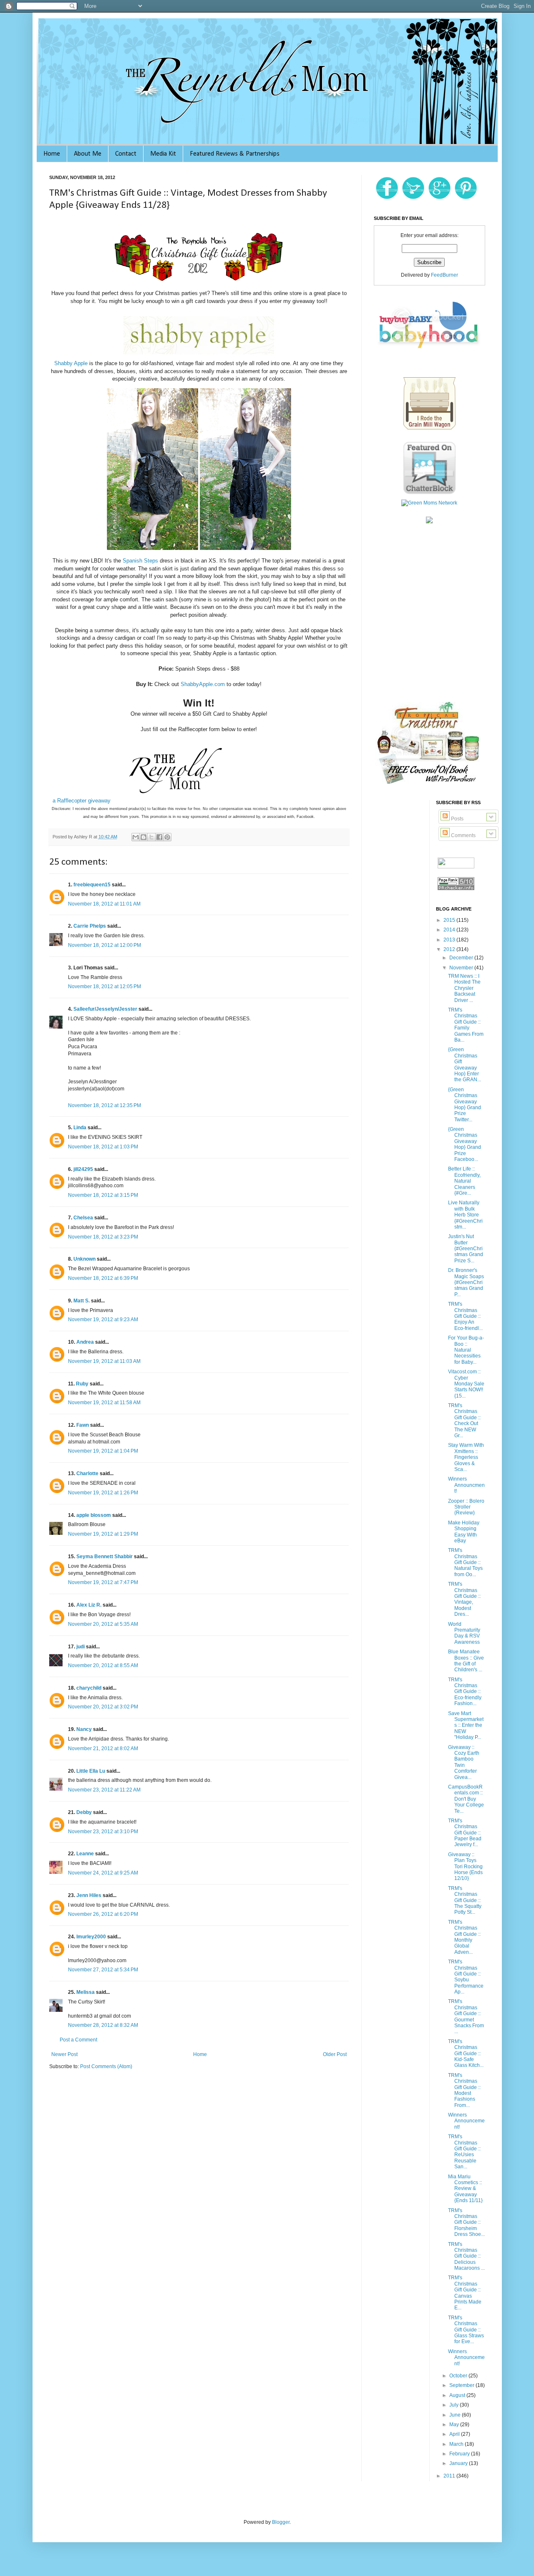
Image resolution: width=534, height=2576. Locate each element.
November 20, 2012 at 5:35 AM (103, 1624)
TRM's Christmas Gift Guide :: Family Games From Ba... (466, 1025)
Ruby (82, 1384)
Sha (59, 363)
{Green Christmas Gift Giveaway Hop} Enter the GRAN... (465, 1065)
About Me (88, 154)
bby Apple (76, 363)
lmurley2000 (91, 1937)
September (462, 2385)
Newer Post (64, 2054)
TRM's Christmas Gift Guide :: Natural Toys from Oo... (465, 1562)
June (456, 2415)
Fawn (83, 1425)
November (462, 968)
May (455, 2425)
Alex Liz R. (89, 1605)
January (459, 2463)
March (457, 2444)
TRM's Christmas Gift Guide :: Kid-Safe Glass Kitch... (466, 2054)
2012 (450, 949)
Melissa (86, 1992)
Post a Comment (78, 2040)
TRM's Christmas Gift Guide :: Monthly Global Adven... (464, 1937)
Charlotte (87, 1473)
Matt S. (82, 1301)
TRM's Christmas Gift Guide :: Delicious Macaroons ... (466, 2256)
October (459, 2376)
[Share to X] (151, 837)
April (455, 2434)
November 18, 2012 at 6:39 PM (103, 1278)
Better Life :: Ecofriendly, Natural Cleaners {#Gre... (464, 1181)
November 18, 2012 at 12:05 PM (105, 986)
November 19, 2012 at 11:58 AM (104, 1403)
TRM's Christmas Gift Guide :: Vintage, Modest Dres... (464, 1599)
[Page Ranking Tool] (456, 890)
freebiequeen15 (92, 885)
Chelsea (83, 1218)
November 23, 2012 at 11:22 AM (104, 1790)
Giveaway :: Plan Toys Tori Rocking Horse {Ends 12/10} (465, 1867)
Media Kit (163, 154)
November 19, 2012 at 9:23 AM (103, 1320)
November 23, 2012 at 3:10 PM (103, 1832)
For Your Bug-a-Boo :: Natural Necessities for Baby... (466, 1350)
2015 (450, 920)
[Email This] (136, 837)
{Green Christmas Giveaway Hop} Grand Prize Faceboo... (465, 1144)
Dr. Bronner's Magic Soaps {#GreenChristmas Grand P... (466, 1282)
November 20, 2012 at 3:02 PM (103, 1707)
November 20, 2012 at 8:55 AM (103, 1665)
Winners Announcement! (466, 2121)
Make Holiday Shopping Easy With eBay (464, 1532)
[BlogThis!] (144, 837)
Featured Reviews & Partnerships (235, 154)
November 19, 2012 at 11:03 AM (104, 1361)
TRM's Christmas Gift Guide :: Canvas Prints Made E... (465, 2293)
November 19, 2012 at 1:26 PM (103, 1493)
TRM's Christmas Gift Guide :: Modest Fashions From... (464, 2090)
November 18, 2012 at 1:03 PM (103, 1147)
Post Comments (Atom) (106, 2066)
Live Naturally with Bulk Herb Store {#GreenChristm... (465, 1215)
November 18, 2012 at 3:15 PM (103, 1195)
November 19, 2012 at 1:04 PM (103, 1451)
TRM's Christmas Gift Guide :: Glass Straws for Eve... (466, 2330)
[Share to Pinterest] (167, 837)
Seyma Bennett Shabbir (105, 1557)
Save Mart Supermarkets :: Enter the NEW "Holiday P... (466, 1726)
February (460, 2454)
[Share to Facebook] (159, 837)
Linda (80, 1128)
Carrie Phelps (90, 926)
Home (52, 154)
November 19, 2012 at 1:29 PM (103, 1534)
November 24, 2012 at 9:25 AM (103, 1873)
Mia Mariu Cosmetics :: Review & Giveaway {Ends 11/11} (465, 2189)
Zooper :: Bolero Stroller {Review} (466, 1507)
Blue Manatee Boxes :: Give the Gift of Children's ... (466, 1661)
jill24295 (83, 1169)
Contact (126, 154)
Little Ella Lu (91, 1771)
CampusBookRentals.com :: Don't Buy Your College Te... (466, 1799)
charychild (89, 1688)
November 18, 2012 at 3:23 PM (103, 1237)
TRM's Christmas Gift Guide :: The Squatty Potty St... (465, 1900)
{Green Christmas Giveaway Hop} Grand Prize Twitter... (465, 1105)
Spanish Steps (140, 561)
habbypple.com (203, 684)
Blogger (281, 2522)
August (458, 2395)
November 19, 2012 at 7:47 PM (103, 1582)
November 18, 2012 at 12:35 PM (105, 1105)
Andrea (85, 1342)
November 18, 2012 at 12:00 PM (105, 945)
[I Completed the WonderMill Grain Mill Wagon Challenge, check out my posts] (429, 429)
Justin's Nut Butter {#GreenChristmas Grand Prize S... (466, 1249)
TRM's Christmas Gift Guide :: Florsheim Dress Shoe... (466, 2223)
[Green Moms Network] (429, 503)
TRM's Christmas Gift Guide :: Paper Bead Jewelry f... (465, 1833)
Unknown (84, 1259)
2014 (450, 930)
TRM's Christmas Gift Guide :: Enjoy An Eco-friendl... (465, 1316)
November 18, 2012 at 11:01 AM (104, 904)
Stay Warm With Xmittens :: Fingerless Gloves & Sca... (466, 1457)
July (455, 2405)
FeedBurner (445, 275)
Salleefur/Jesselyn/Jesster (105, 1009)
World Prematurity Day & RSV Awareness (464, 1633)
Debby (84, 1812)
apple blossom (94, 1515)
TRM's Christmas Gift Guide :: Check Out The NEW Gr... (464, 1420)
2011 (450, 2476)
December (462, 958)
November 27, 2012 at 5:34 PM (103, 1970)
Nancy (84, 1729)
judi (81, 1647)
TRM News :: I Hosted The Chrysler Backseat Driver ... (464, 988)
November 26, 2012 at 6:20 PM (103, 1914)
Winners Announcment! (466, 1485)
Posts (457, 819)
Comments (463, 835)
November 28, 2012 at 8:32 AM (103, 2025)
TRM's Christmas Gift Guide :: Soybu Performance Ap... (466, 1977)
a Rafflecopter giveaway (82, 801)
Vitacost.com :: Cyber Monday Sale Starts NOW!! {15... (466, 1384)
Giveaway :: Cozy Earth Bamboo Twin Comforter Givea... (464, 1762)
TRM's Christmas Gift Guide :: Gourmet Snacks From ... (466, 2016)
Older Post (335, 2054)
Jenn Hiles (89, 1895)
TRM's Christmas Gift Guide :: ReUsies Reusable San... (464, 2152)
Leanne (85, 1854)
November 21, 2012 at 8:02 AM (103, 1748)
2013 (450, 940)
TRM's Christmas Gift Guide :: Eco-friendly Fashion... (465, 1692)
